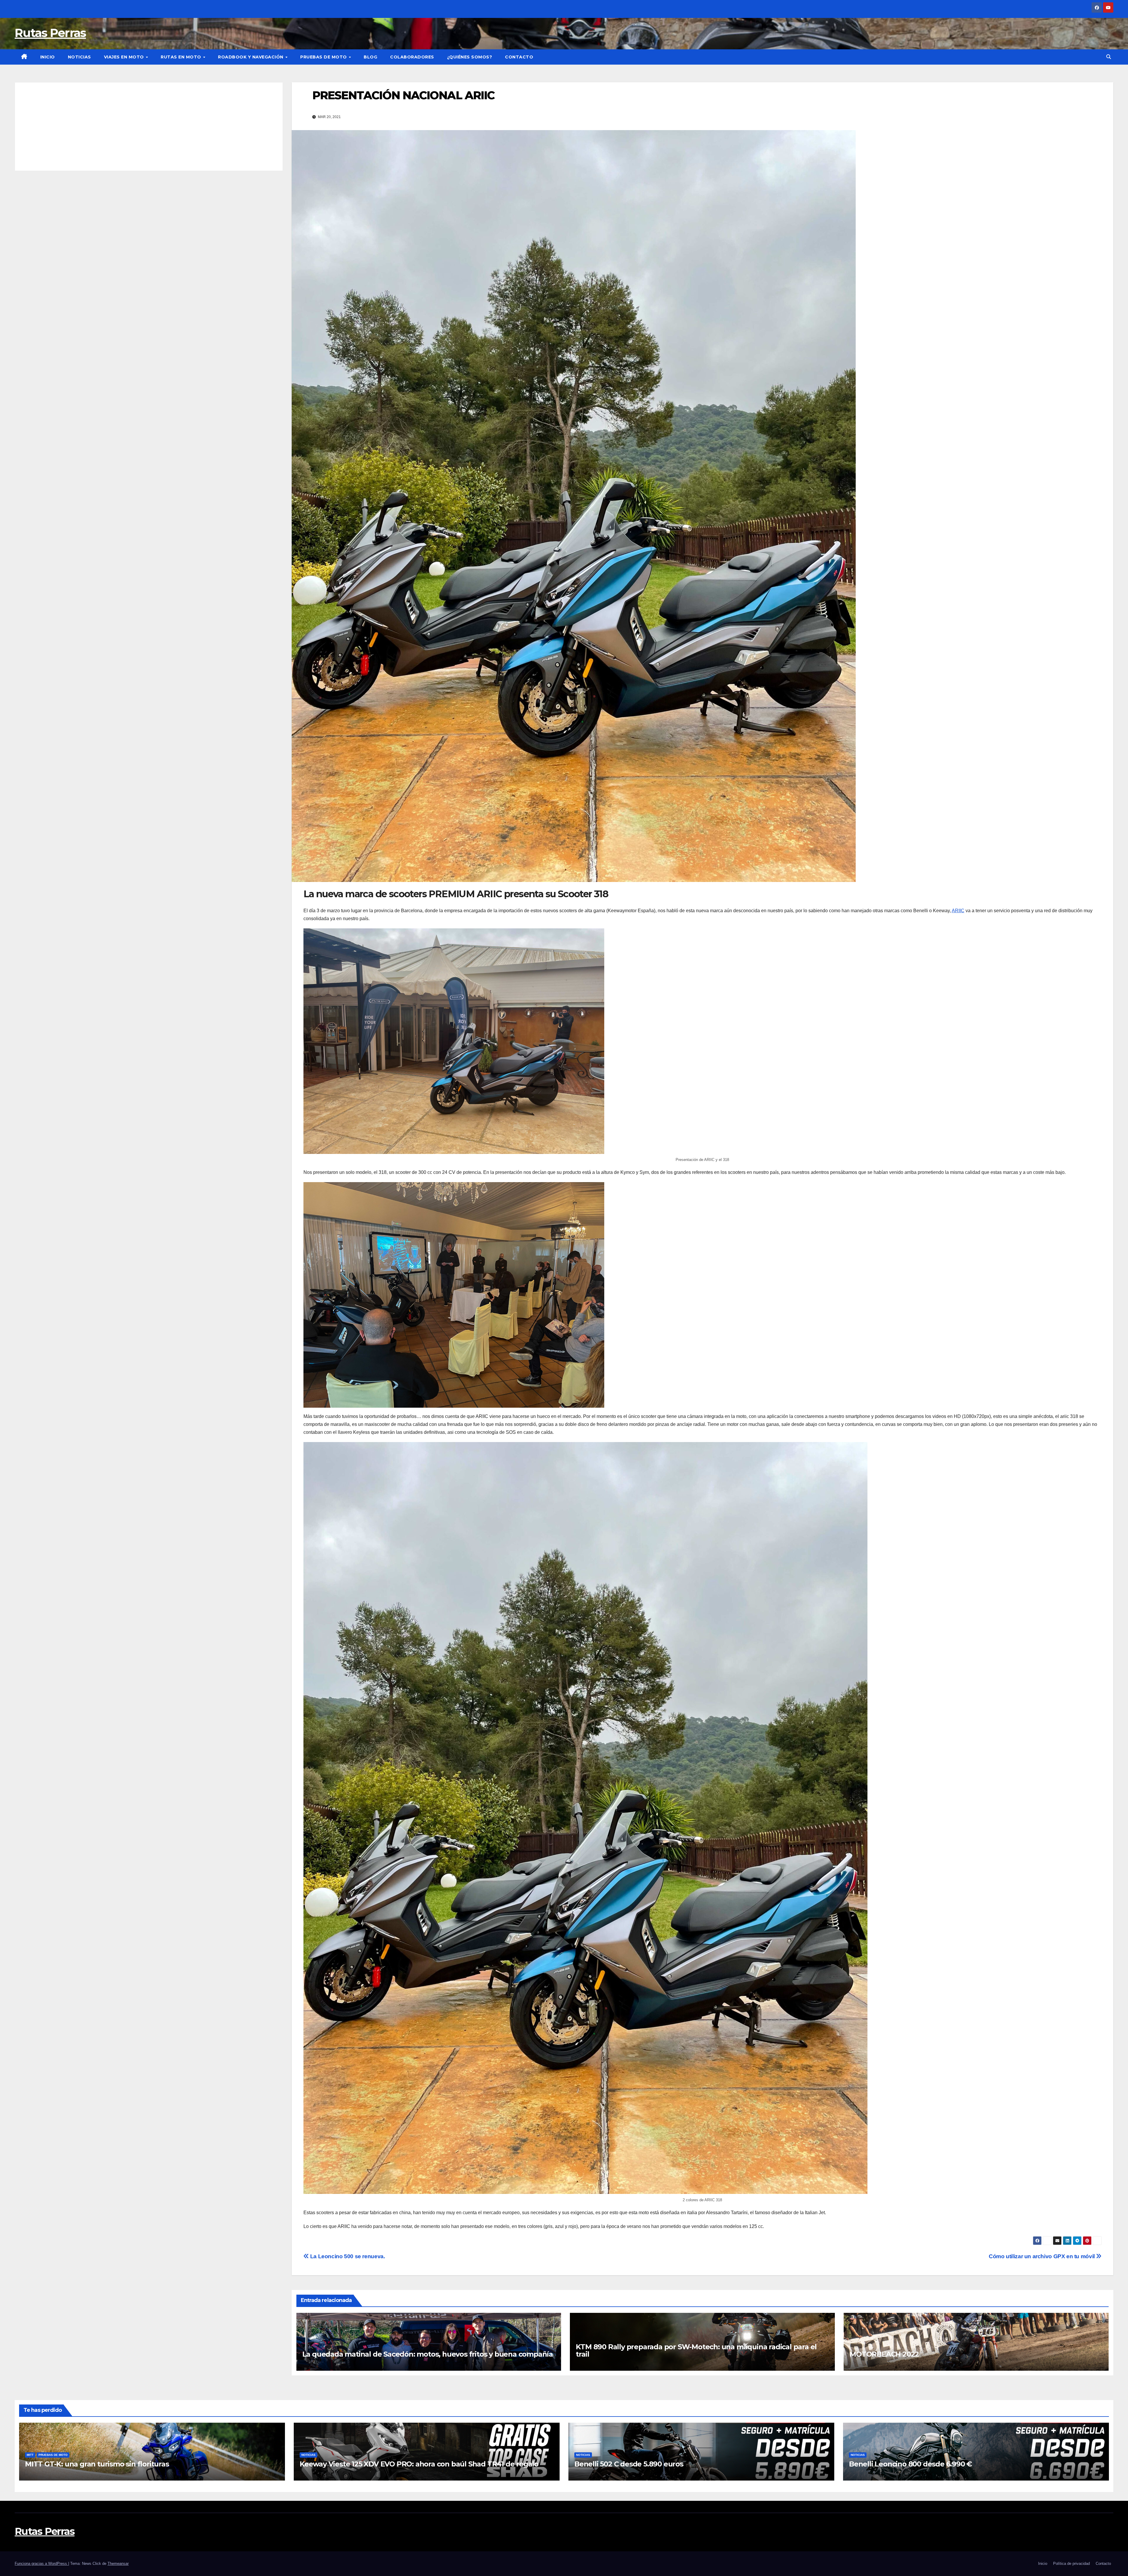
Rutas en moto (182, 57)
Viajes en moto (125, 57)
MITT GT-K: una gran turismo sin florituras (97, 2464)
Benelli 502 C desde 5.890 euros (629, 2464)
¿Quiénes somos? (470, 57)
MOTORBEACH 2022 (884, 2354)
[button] (1109, 57)
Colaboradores (412, 57)
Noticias (79, 57)
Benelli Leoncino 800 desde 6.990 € (910, 2464)
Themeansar (118, 2564)
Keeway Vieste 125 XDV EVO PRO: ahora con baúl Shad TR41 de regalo (419, 2464)
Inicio (48, 57)
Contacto (519, 57)
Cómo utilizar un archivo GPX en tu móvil (1042, 2256)
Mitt (30, 2455)
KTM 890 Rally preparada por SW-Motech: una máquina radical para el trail (696, 2350)
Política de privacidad (1071, 2564)
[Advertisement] (149, 127)
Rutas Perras (50, 33)
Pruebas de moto (324, 57)
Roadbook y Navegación (251, 57)
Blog (370, 57)
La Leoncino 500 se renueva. (347, 2256)
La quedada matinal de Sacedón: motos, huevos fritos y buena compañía (428, 2354)
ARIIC (958, 911)
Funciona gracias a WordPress (41, 2564)
